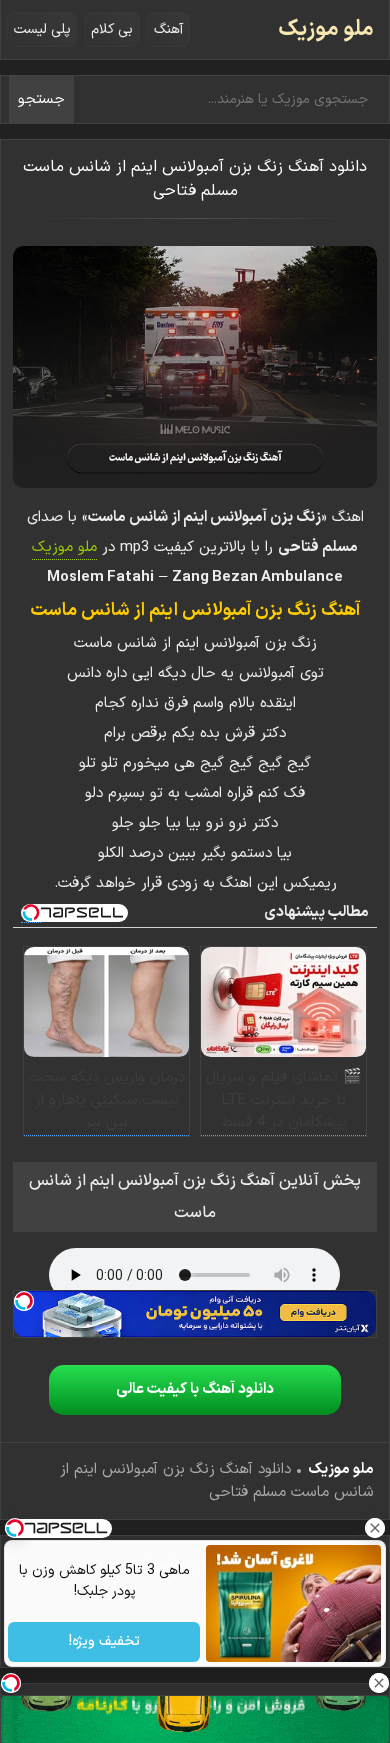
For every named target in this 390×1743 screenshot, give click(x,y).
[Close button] (375, 1528)
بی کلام (112, 29)
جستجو (41, 99)
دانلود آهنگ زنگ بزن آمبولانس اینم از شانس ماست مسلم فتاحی (195, 179)
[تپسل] (24, 1301)
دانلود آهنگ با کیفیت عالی (195, 1389)
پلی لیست (42, 29)
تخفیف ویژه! (103, 1642)
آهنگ (168, 29)
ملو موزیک (326, 29)
